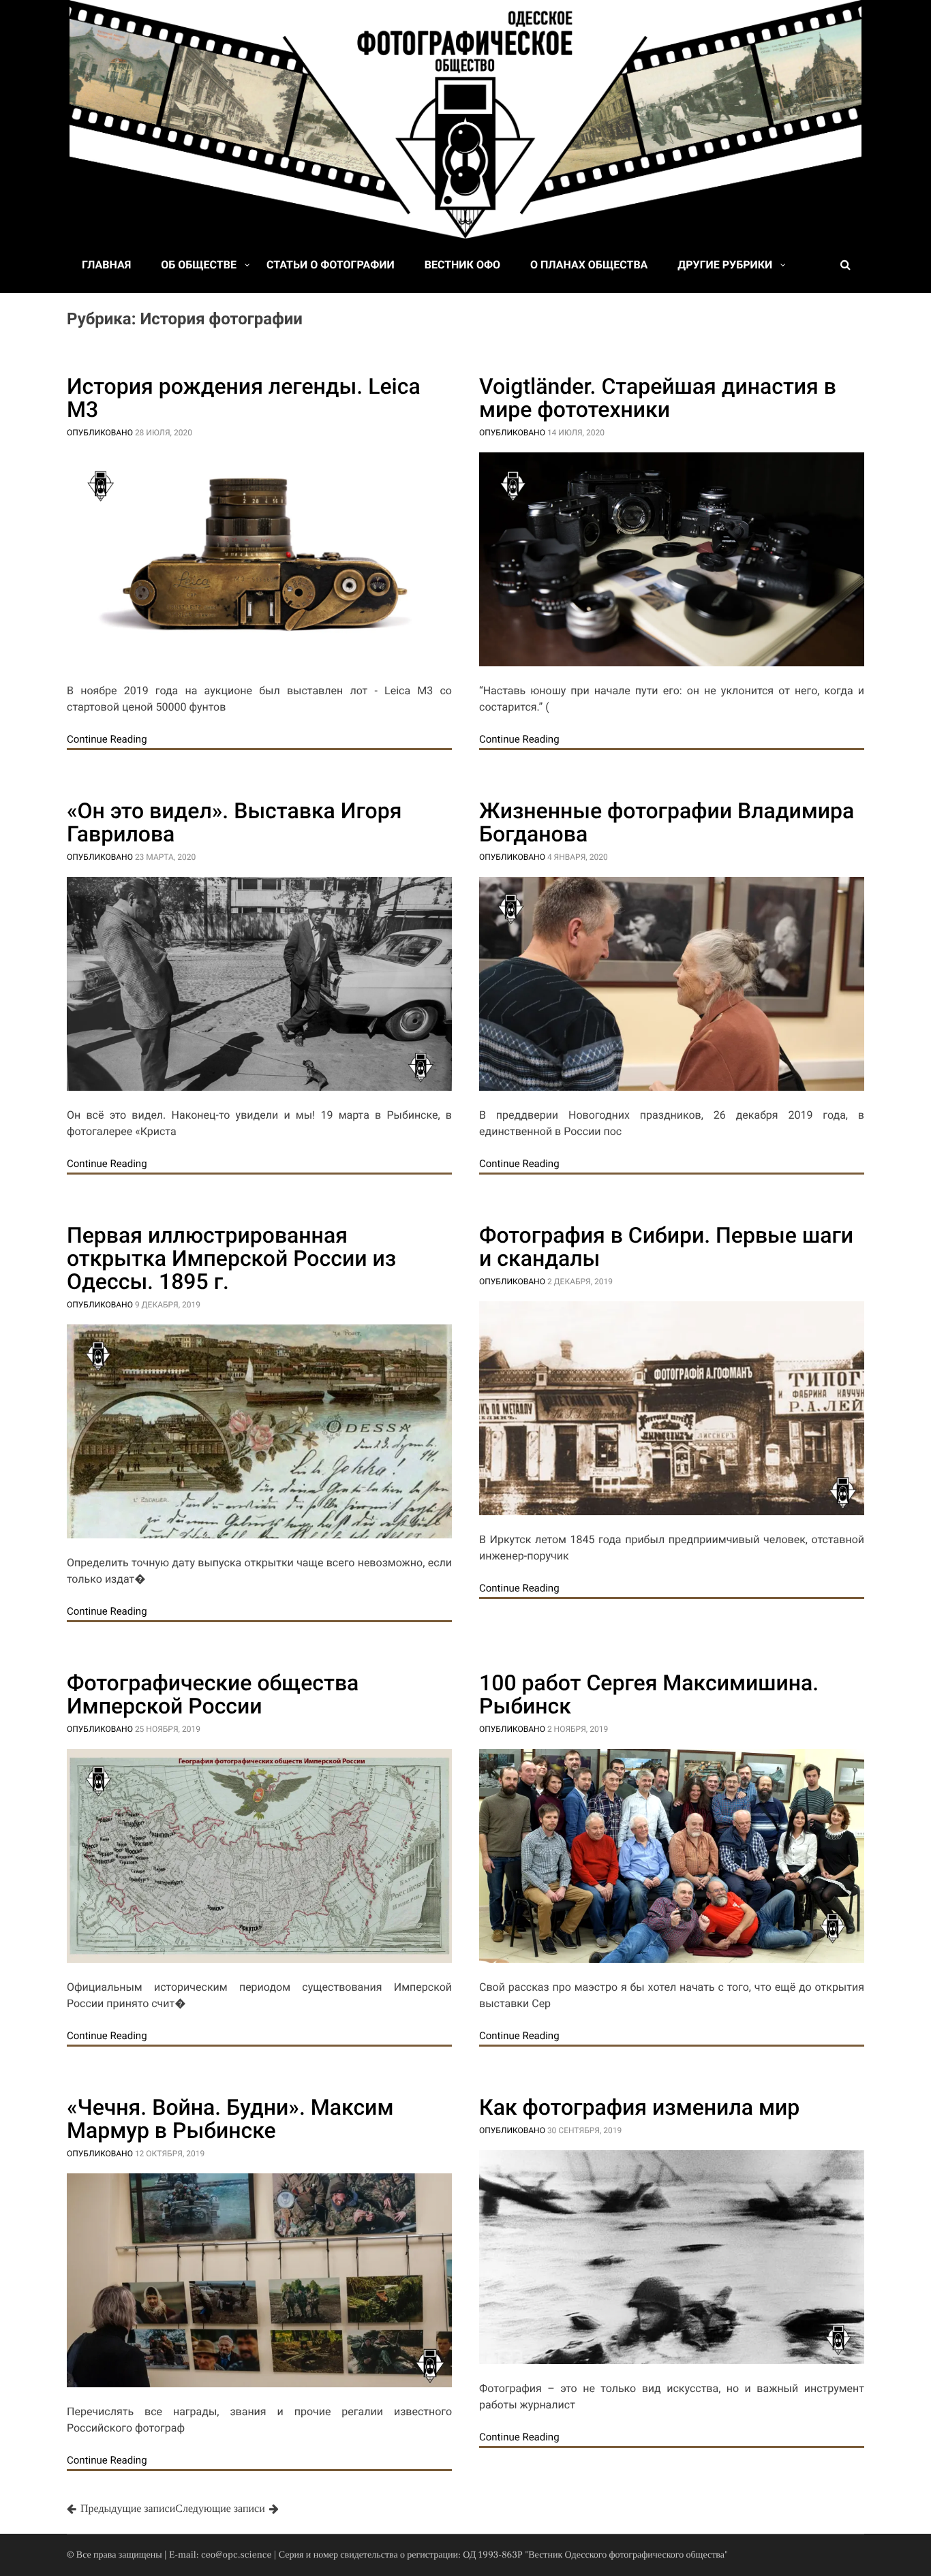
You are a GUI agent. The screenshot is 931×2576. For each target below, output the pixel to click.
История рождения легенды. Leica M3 (244, 398)
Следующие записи (220, 2509)
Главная (106, 265)
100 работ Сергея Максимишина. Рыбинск (649, 1694)
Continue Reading (107, 739)
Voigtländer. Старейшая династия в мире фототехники (658, 398)
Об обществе (199, 265)
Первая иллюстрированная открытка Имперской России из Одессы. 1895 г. (231, 1258)
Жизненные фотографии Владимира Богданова (667, 822)
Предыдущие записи (128, 2509)
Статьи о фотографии (331, 265)
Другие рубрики (725, 265)
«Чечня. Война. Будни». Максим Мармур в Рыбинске (230, 2119)
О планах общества (589, 265)
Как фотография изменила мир (639, 2107)
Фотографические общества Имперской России (213, 1694)
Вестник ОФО (462, 265)
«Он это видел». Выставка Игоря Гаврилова (234, 822)
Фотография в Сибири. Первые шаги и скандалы (666, 1247)
